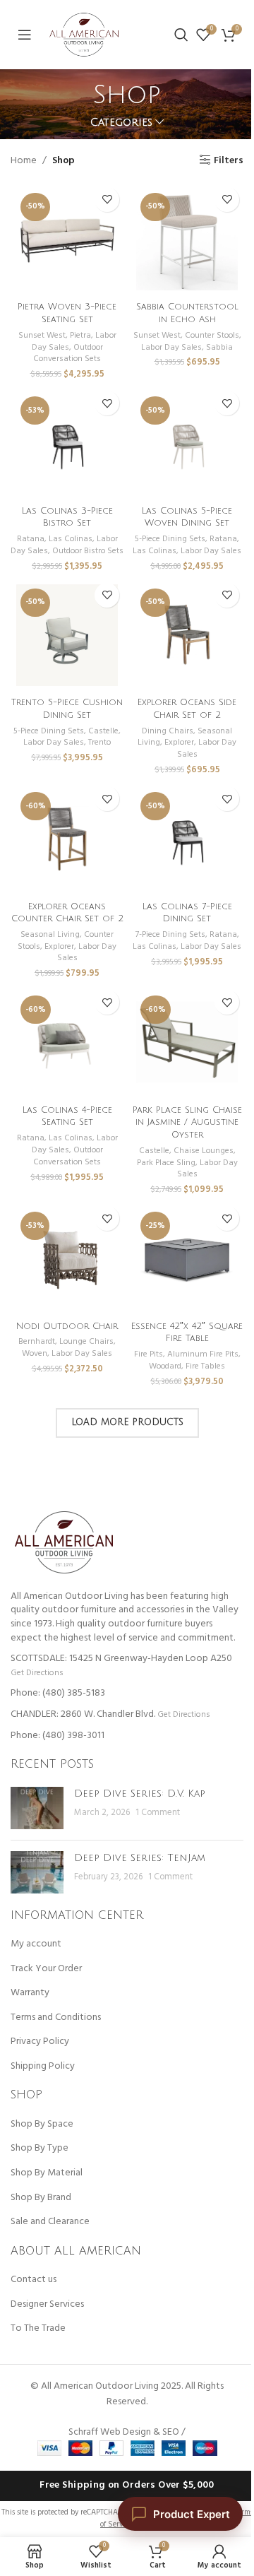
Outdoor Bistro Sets (88, 551)
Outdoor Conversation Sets (68, 354)
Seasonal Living (50, 935)
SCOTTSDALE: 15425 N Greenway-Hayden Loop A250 (121, 1659)
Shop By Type (40, 2149)
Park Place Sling (166, 1163)
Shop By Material (47, 2173)
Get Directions (37, 1673)
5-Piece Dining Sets (170, 539)
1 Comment (158, 1813)
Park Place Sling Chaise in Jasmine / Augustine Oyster (187, 1122)
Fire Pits (149, 1354)
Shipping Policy (43, 2067)
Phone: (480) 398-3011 (58, 1736)
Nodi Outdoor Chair (67, 1326)
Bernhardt (37, 1342)
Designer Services (47, 2305)
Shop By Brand (41, 2198)
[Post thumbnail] (37, 1808)
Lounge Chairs (86, 1342)
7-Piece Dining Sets (170, 935)
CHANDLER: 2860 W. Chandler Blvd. (83, 1714)
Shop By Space (42, 2125)
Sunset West (42, 336)
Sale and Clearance (50, 2222)
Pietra (80, 336)
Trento (99, 743)
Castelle (103, 731)
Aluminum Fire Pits (203, 1354)
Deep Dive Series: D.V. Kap (140, 1794)
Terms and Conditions (56, 2018)
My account (36, 1944)
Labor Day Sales (171, 348)
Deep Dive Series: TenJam (140, 1858)
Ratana (31, 539)
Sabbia (219, 348)
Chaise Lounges (204, 1151)
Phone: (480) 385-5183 (58, 1693)
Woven (35, 1354)
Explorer (179, 743)
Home (24, 161)
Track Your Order (46, 1969)
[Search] (181, 35)
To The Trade (38, 2329)
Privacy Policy (40, 2042)
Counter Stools (212, 336)
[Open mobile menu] (25, 35)
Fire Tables (205, 1366)
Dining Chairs (168, 731)
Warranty (30, 1993)
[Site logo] (84, 35)
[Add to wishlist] (107, 200)
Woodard (165, 1366)
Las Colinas (71, 539)
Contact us (34, 2280)
